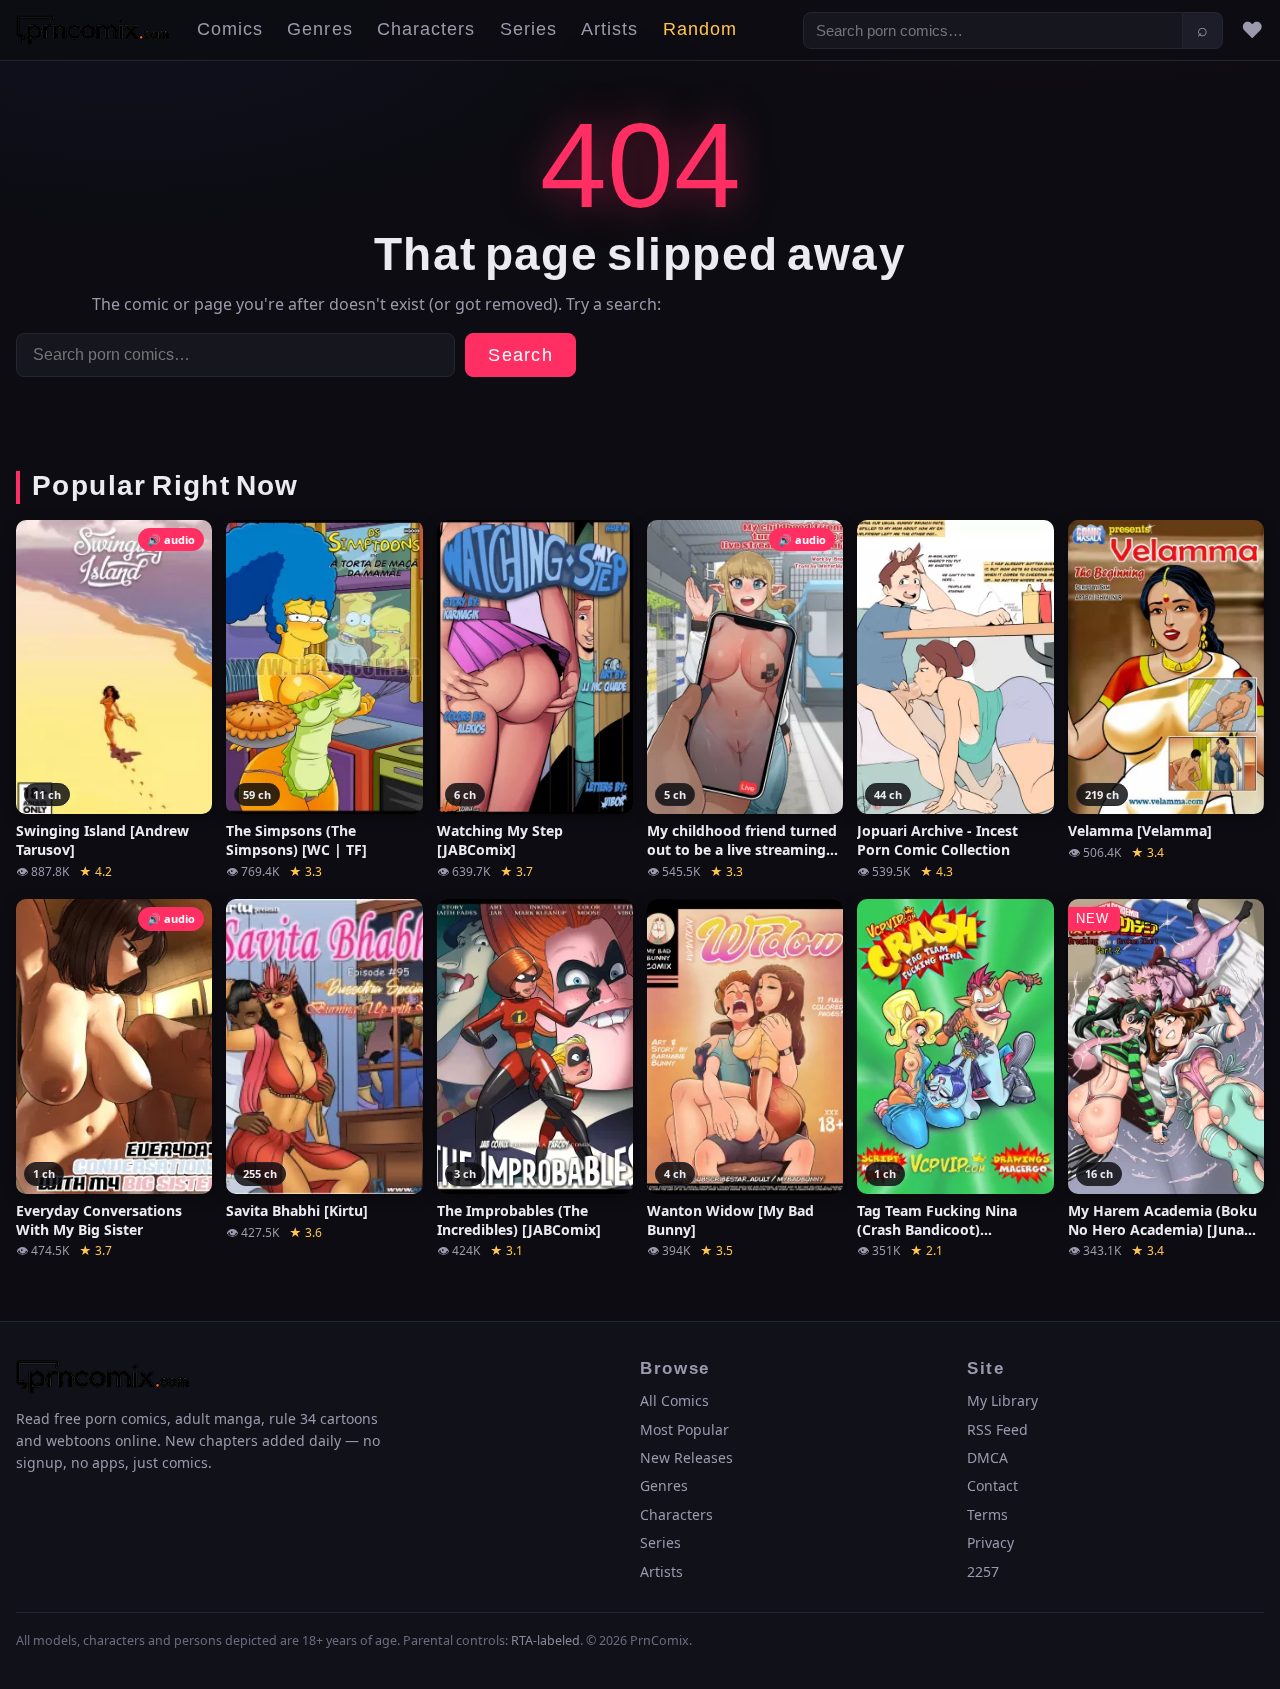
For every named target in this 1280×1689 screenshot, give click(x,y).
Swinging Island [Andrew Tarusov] (102, 840)
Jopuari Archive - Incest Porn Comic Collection (937, 840)
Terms (987, 1514)
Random (700, 29)
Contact (992, 1485)
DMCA (987, 1457)
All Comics (674, 1400)
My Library (1002, 1400)
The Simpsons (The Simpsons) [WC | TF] (296, 840)
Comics (230, 29)
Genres (319, 29)
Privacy (990, 1542)
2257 (983, 1571)
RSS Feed (997, 1429)
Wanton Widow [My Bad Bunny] (730, 1220)
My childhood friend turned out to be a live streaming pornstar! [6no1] (742, 841)
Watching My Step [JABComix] (500, 840)
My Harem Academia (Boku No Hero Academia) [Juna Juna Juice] (1162, 1221)
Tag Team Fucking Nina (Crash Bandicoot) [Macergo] (937, 1221)
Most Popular (684, 1429)
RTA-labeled (545, 1640)
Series (528, 29)
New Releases (686, 1457)
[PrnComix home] (92, 30)
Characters (426, 29)
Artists (610, 29)
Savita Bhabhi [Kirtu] (297, 1211)
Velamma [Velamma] (1140, 831)
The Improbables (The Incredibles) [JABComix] (519, 1220)
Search (520, 355)
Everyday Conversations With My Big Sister (99, 1220)
